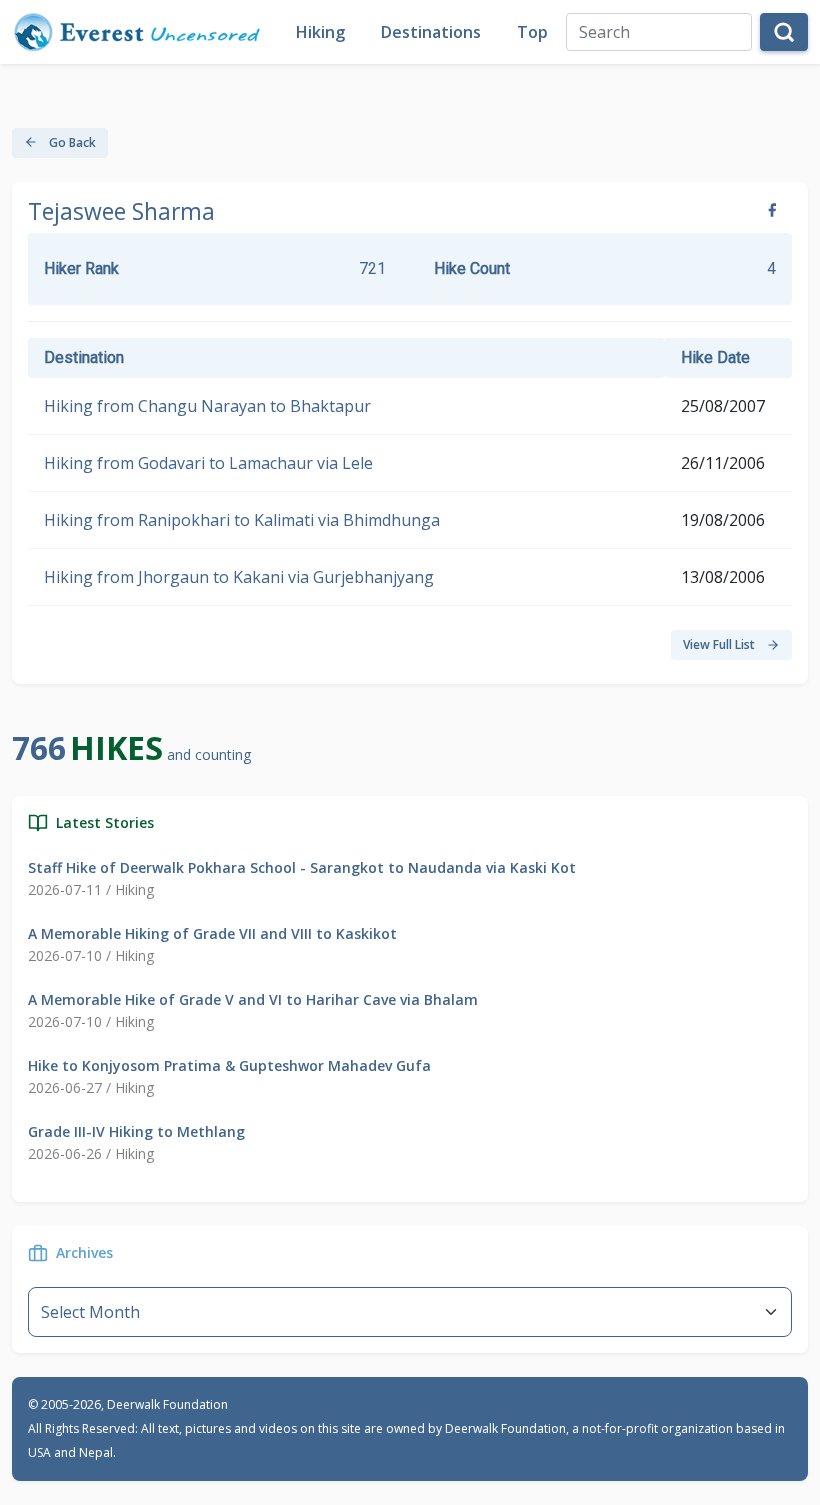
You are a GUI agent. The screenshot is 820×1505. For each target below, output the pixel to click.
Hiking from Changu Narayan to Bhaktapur (207, 406)
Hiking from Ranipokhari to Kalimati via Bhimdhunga (242, 520)
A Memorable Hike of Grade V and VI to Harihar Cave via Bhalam (253, 999)
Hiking (320, 32)
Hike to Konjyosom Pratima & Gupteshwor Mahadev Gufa (229, 1065)
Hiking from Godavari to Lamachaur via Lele (208, 463)
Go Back (71, 142)
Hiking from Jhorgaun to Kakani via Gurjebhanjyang (239, 577)
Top (532, 32)
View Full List (720, 644)
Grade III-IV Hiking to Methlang (136, 1131)
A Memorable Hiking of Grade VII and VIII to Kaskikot (212, 933)
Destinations (431, 32)
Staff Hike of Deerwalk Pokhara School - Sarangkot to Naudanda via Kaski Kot (302, 867)
